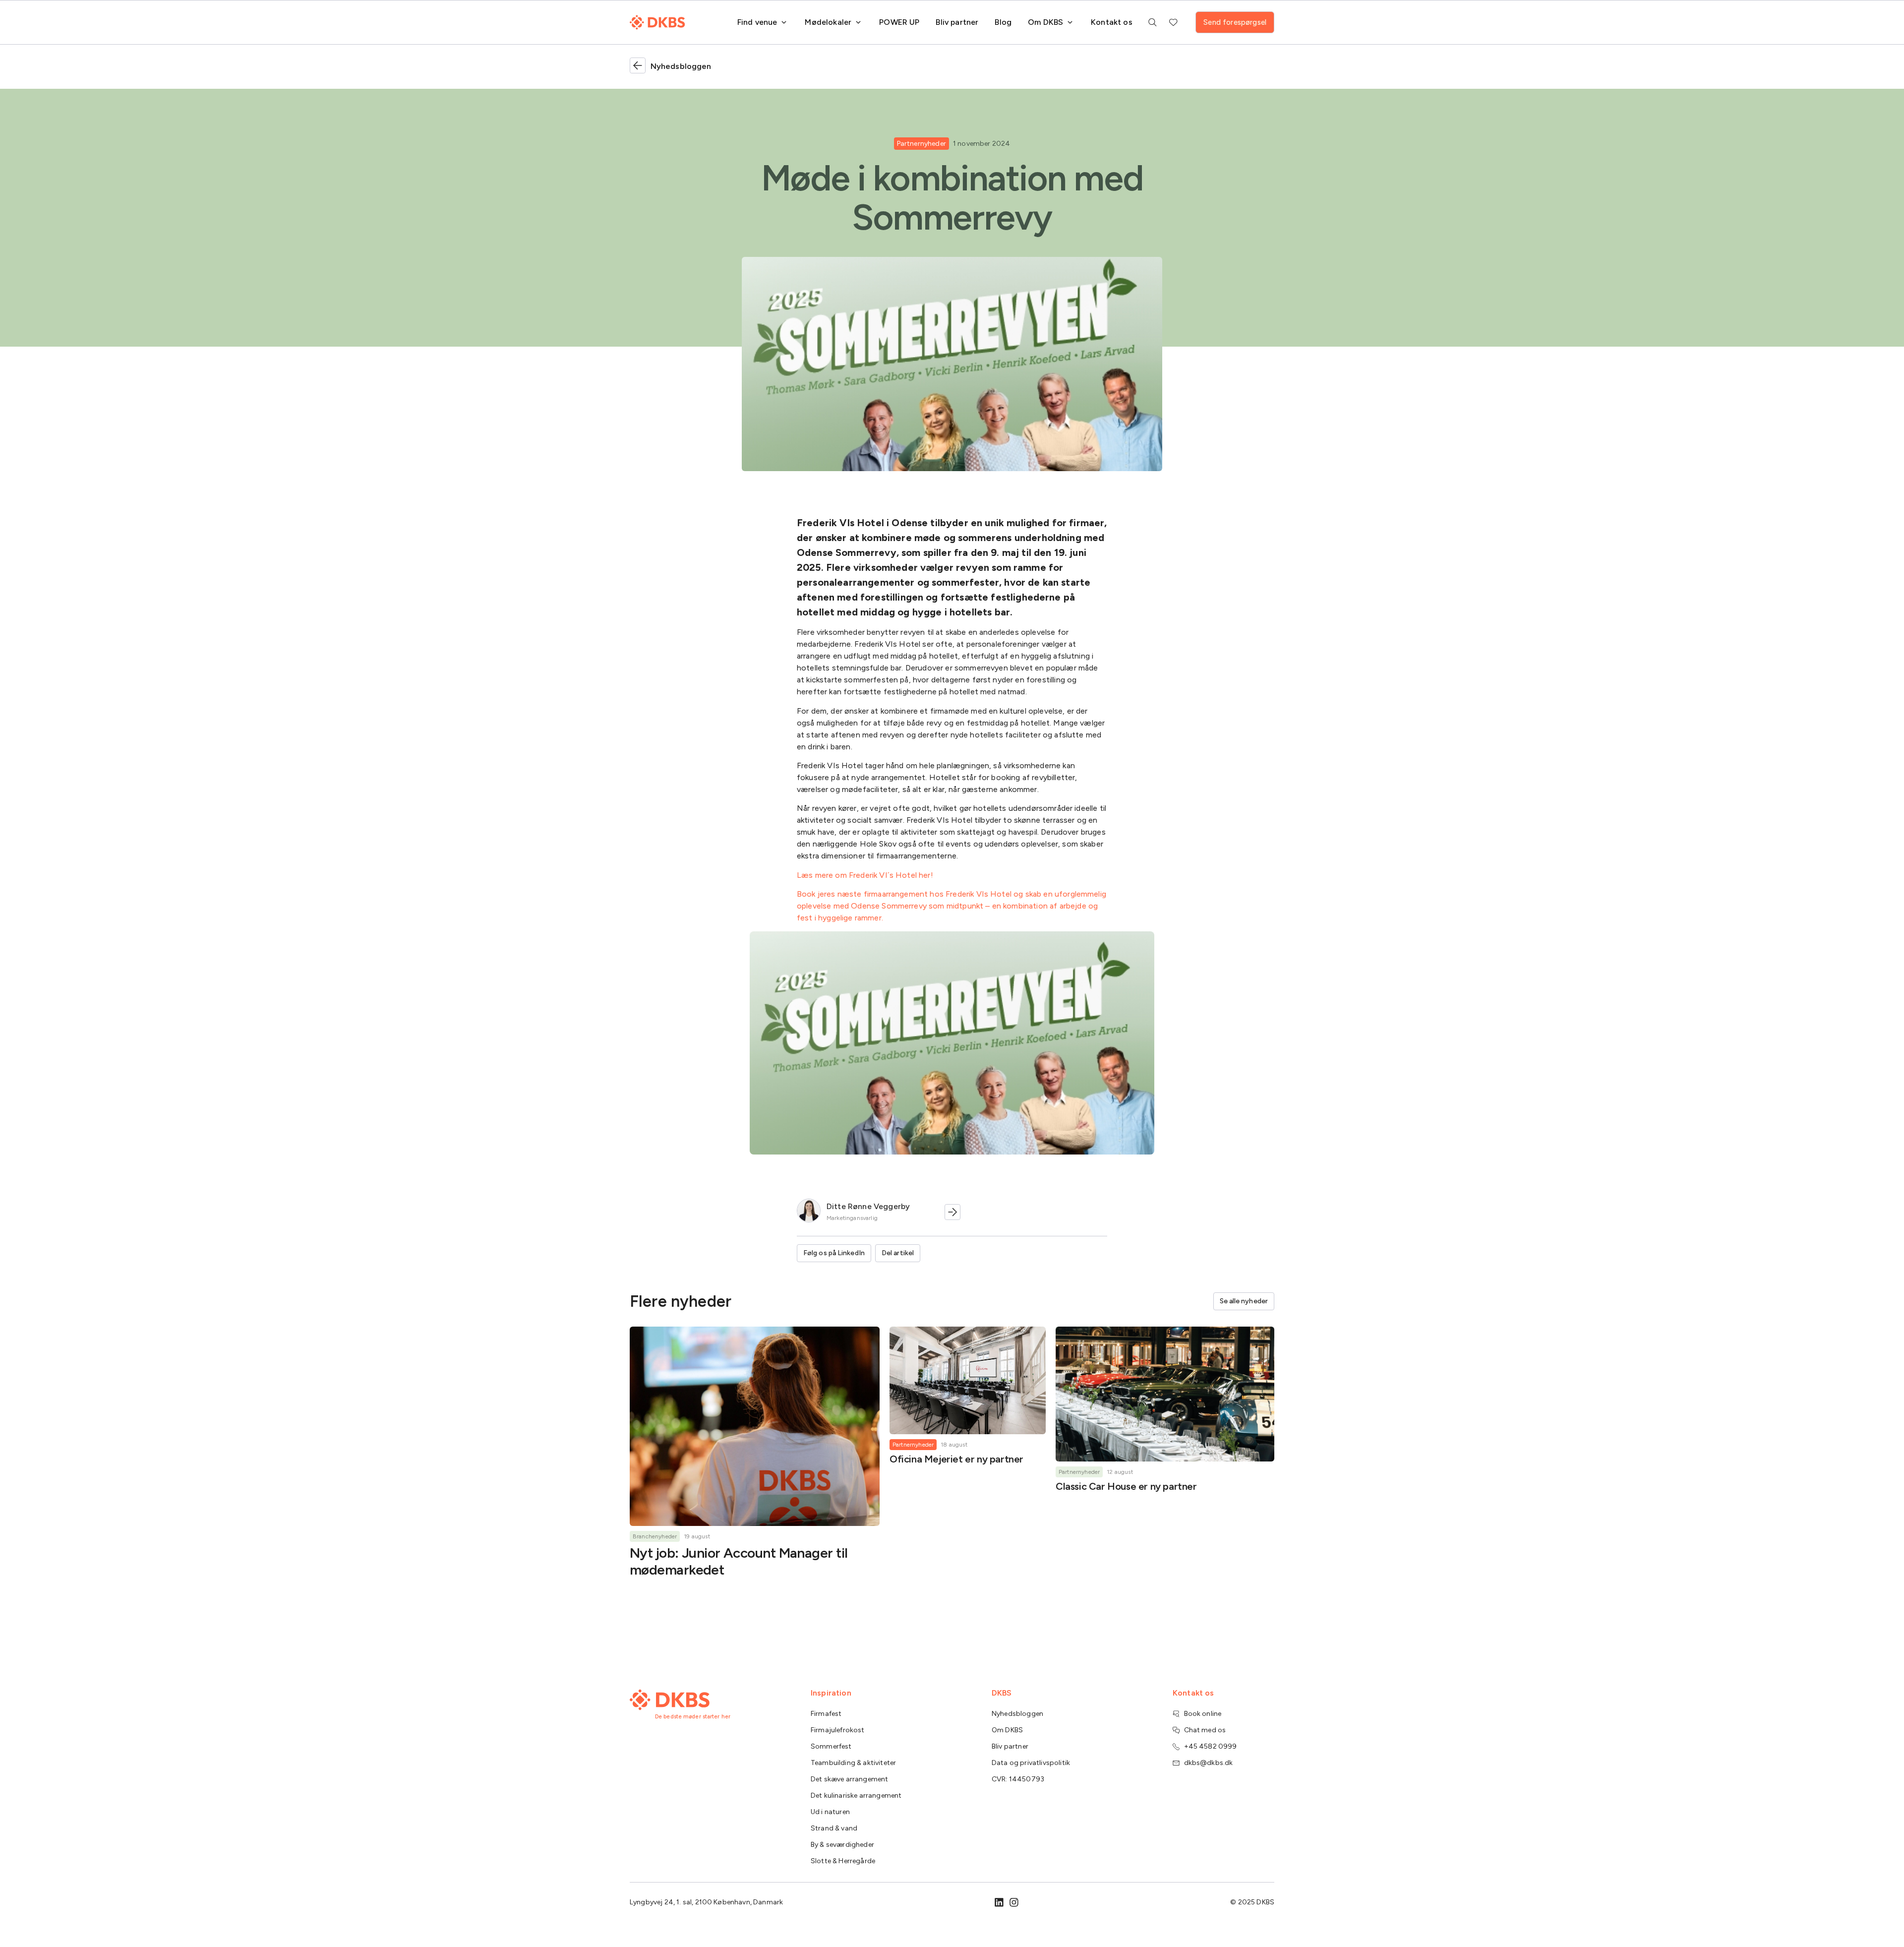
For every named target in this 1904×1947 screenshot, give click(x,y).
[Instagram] (1014, 1902)
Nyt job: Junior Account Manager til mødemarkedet (739, 1561)
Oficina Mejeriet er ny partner (956, 1459)
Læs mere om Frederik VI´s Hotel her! (865, 875)
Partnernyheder (922, 144)
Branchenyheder (655, 1536)
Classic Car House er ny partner (1126, 1486)
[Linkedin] (999, 1902)
